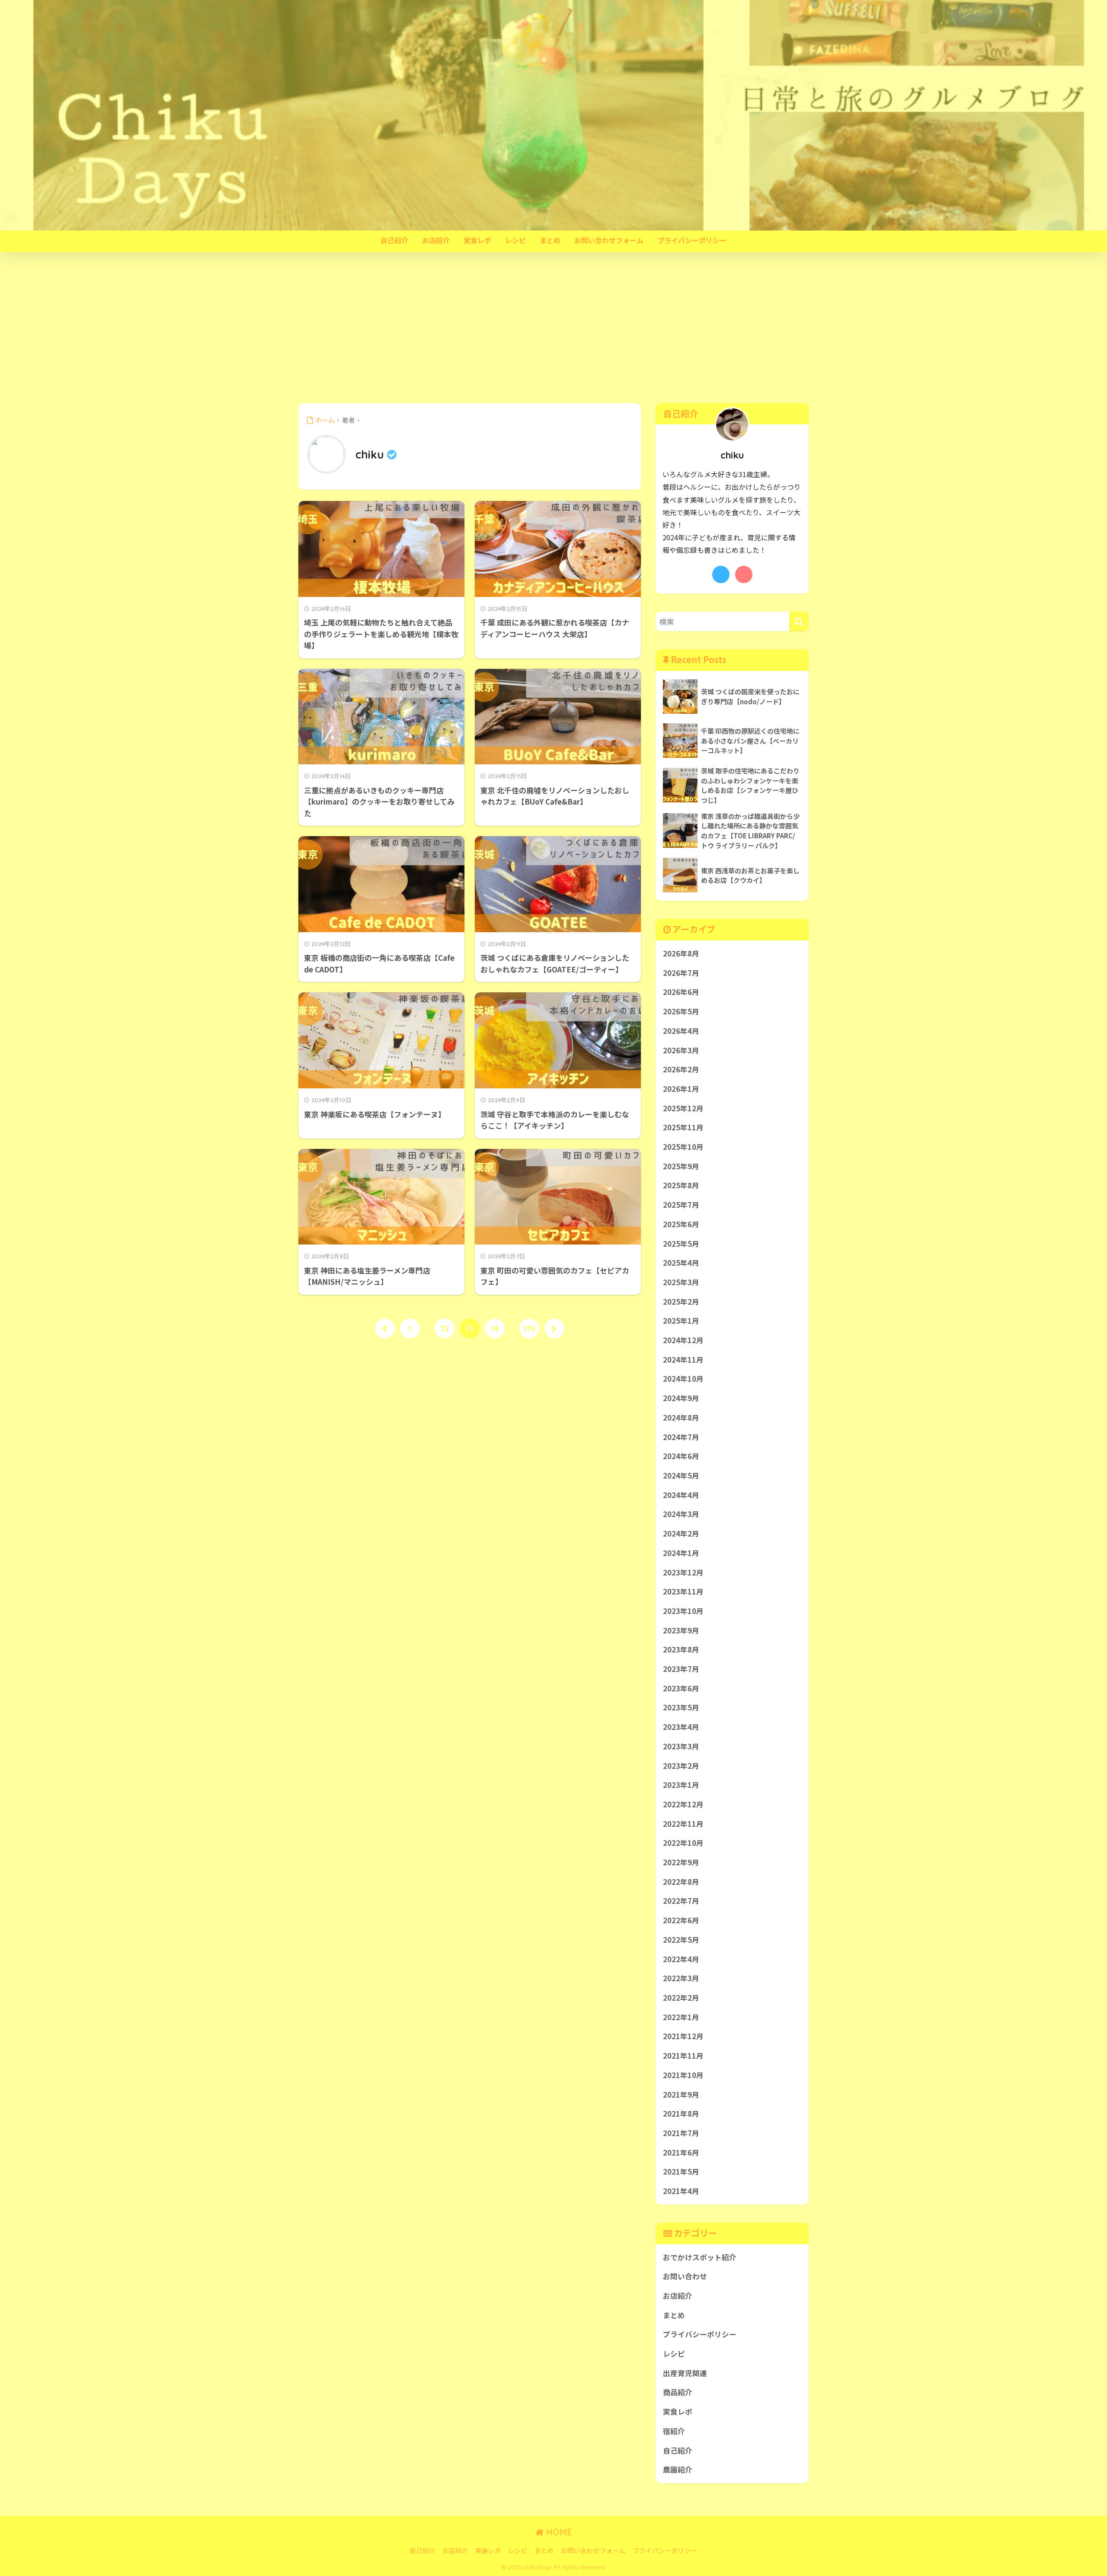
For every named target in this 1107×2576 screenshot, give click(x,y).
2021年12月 (683, 2036)
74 (495, 1328)
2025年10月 (683, 1147)
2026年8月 (681, 953)
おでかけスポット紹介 (700, 2257)
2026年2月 (681, 1069)
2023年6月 (681, 1688)
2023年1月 (681, 1785)
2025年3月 (681, 1282)
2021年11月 (683, 2056)
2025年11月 (683, 1127)
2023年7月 (681, 1669)
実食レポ (477, 240)
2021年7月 (681, 2133)
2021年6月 (681, 2153)
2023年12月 (683, 1572)
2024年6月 (681, 1456)
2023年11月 (683, 1591)
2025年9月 (681, 1166)
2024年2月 (681, 1533)
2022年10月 (683, 1843)
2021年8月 (681, 2114)
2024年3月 (681, 1514)
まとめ (550, 240)
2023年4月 (681, 1727)
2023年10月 (683, 1611)
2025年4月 (681, 1263)
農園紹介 (678, 2470)
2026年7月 (681, 973)
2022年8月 (681, 1882)
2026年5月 (681, 1011)
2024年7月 (681, 1437)
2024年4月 (681, 1495)
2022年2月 (681, 1998)
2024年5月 (681, 1476)
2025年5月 (681, 1244)
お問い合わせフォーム (609, 240)
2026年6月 (681, 992)
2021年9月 (681, 2095)
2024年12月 (683, 1340)
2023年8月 (681, 1649)
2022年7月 (681, 1901)
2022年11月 (683, 1824)
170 (529, 1328)
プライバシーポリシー (692, 240)
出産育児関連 (685, 2373)
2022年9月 (681, 1862)
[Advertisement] (553, 328)
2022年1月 (681, 2017)
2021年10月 (683, 2075)
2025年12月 (683, 1108)
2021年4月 (681, 2191)
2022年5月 (681, 1940)
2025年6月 (681, 1224)
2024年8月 (681, 1418)
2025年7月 (681, 1205)
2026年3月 (681, 1050)
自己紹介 (394, 240)
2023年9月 (681, 1630)
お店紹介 (436, 240)
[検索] (799, 621)
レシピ (515, 240)
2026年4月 (681, 1031)
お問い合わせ (685, 2276)
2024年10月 (683, 1379)
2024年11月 (683, 1360)
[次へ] (554, 1328)
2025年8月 (681, 1185)
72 (445, 1328)
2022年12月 (683, 1804)
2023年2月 (681, 1766)
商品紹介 (678, 2392)
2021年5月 (681, 2172)
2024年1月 (681, 1553)
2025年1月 (681, 1321)
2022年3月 (681, 1978)
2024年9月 (681, 1398)
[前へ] (385, 1328)
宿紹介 (674, 2431)
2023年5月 (681, 1707)
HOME (558, 2532)
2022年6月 (681, 1920)
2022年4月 (681, 1959)
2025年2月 (681, 1302)
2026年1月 (681, 1089)
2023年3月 (681, 1746)
